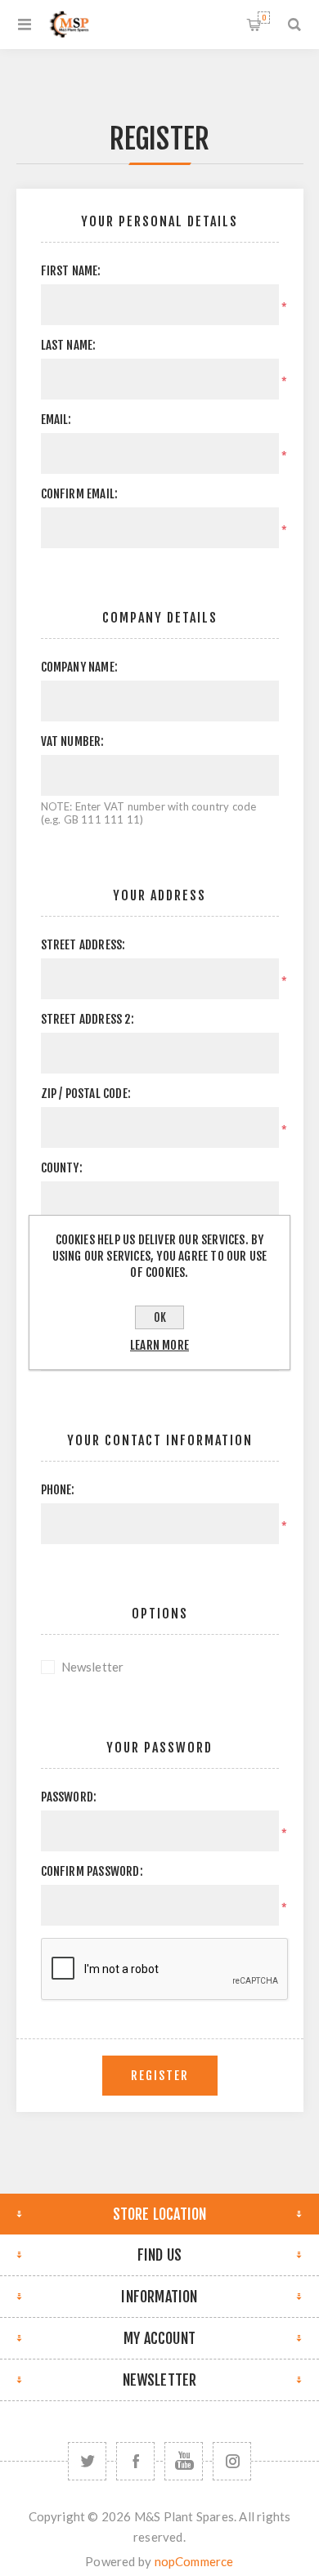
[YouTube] (184, 2461)
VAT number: (73, 741)
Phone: (58, 1490)
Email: (56, 420)
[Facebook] (135, 2461)
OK (160, 1317)
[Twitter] (87, 2461)
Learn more (159, 1345)
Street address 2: (88, 1019)
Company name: (80, 667)
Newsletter (93, 1667)
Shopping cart (264, 18)
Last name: (69, 345)
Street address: (83, 945)
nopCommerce (194, 2561)
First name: (71, 271)
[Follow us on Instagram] (232, 2461)
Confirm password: (92, 1871)
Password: (69, 1797)
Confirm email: (80, 494)
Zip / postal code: (86, 1094)
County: (62, 1168)
